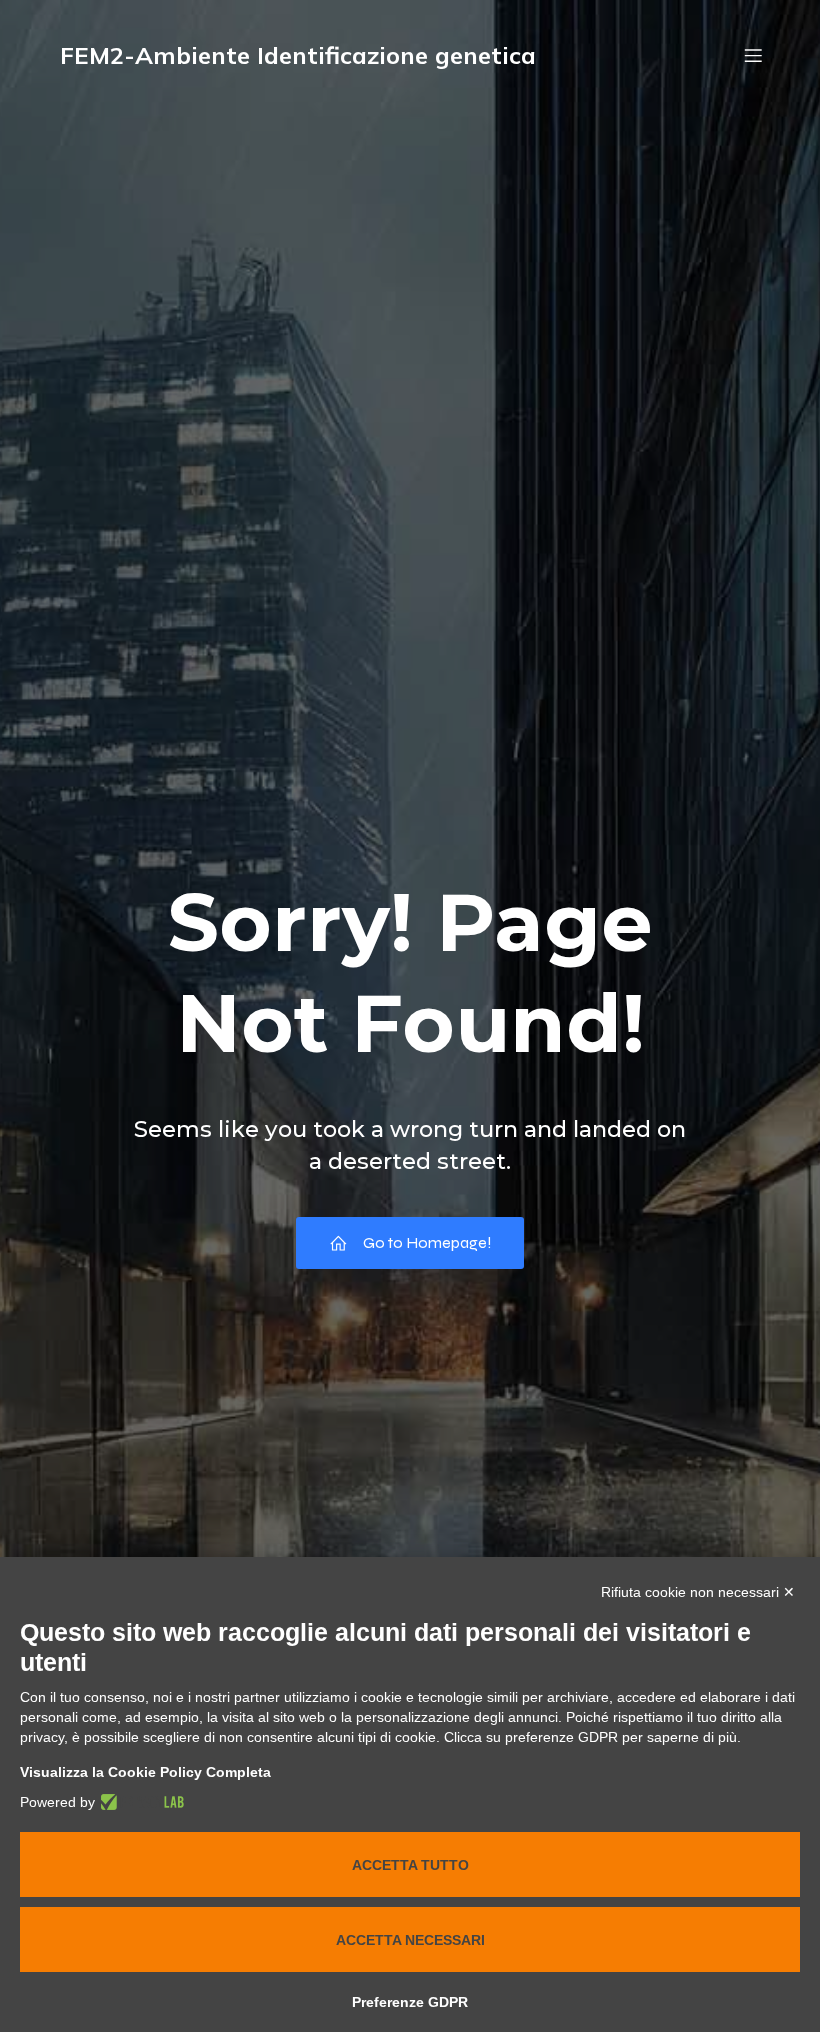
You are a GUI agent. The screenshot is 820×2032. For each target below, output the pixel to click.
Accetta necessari (410, 1940)
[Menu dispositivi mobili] (753, 55)
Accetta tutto (410, 1865)
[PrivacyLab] (139, 1802)
